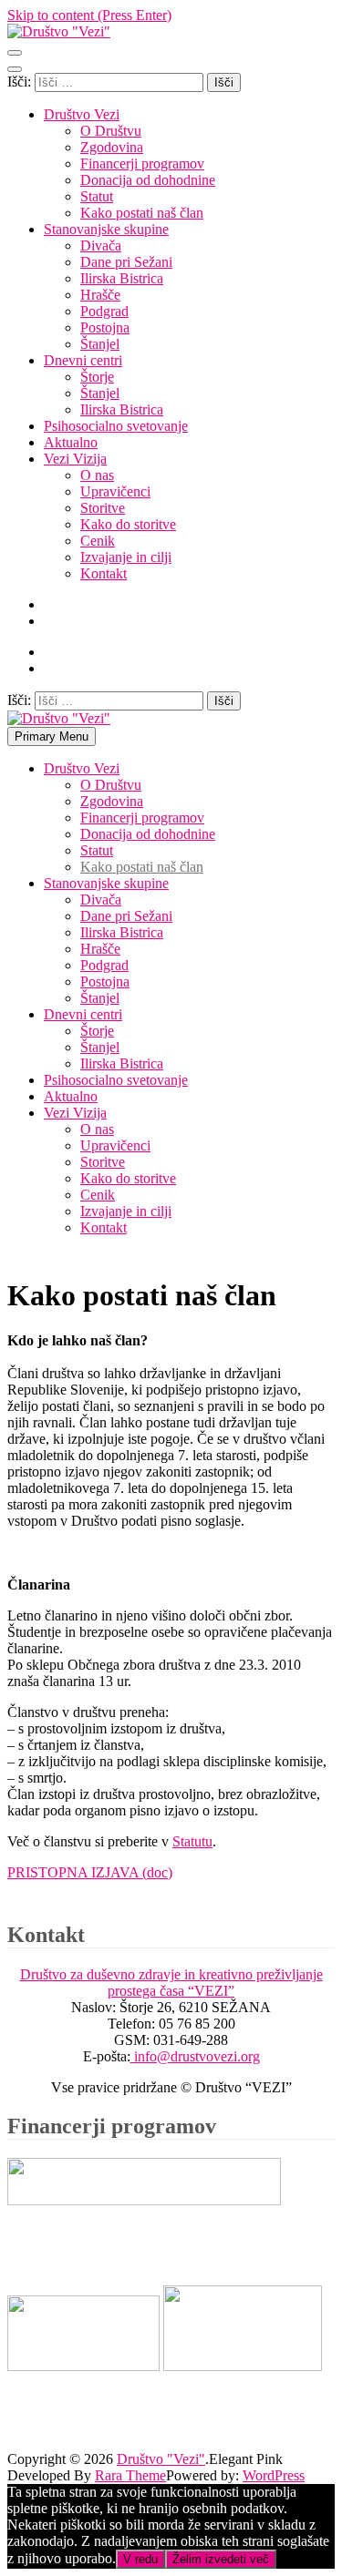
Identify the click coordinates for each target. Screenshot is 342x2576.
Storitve (103, 508)
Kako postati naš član (142, 213)
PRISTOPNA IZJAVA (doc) (90, 1872)
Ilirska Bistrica (122, 278)
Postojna (105, 327)
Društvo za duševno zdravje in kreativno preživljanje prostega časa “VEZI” (171, 1983)
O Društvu (111, 131)
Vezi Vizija (75, 459)
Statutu (192, 1841)
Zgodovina (112, 147)
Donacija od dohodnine (148, 180)
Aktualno (71, 442)
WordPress (274, 2475)
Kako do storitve (128, 524)
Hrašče (100, 295)
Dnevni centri (83, 360)
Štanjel (100, 344)
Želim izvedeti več (221, 2559)
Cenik (98, 541)
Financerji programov (142, 164)
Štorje (97, 377)
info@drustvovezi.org (195, 2056)
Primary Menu (52, 736)
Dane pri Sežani (126, 262)
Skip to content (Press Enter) (89, 15)
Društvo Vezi (82, 114)
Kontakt (104, 573)
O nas (97, 475)
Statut (97, 196)
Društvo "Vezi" (161, 2459)
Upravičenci (115, 491)
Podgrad (104, 311)
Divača (101, 245)
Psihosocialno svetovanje (116, 426)
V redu (140, 2559)
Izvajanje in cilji (126, 557)
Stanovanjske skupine (106, 229)
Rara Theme (130, 2475)
